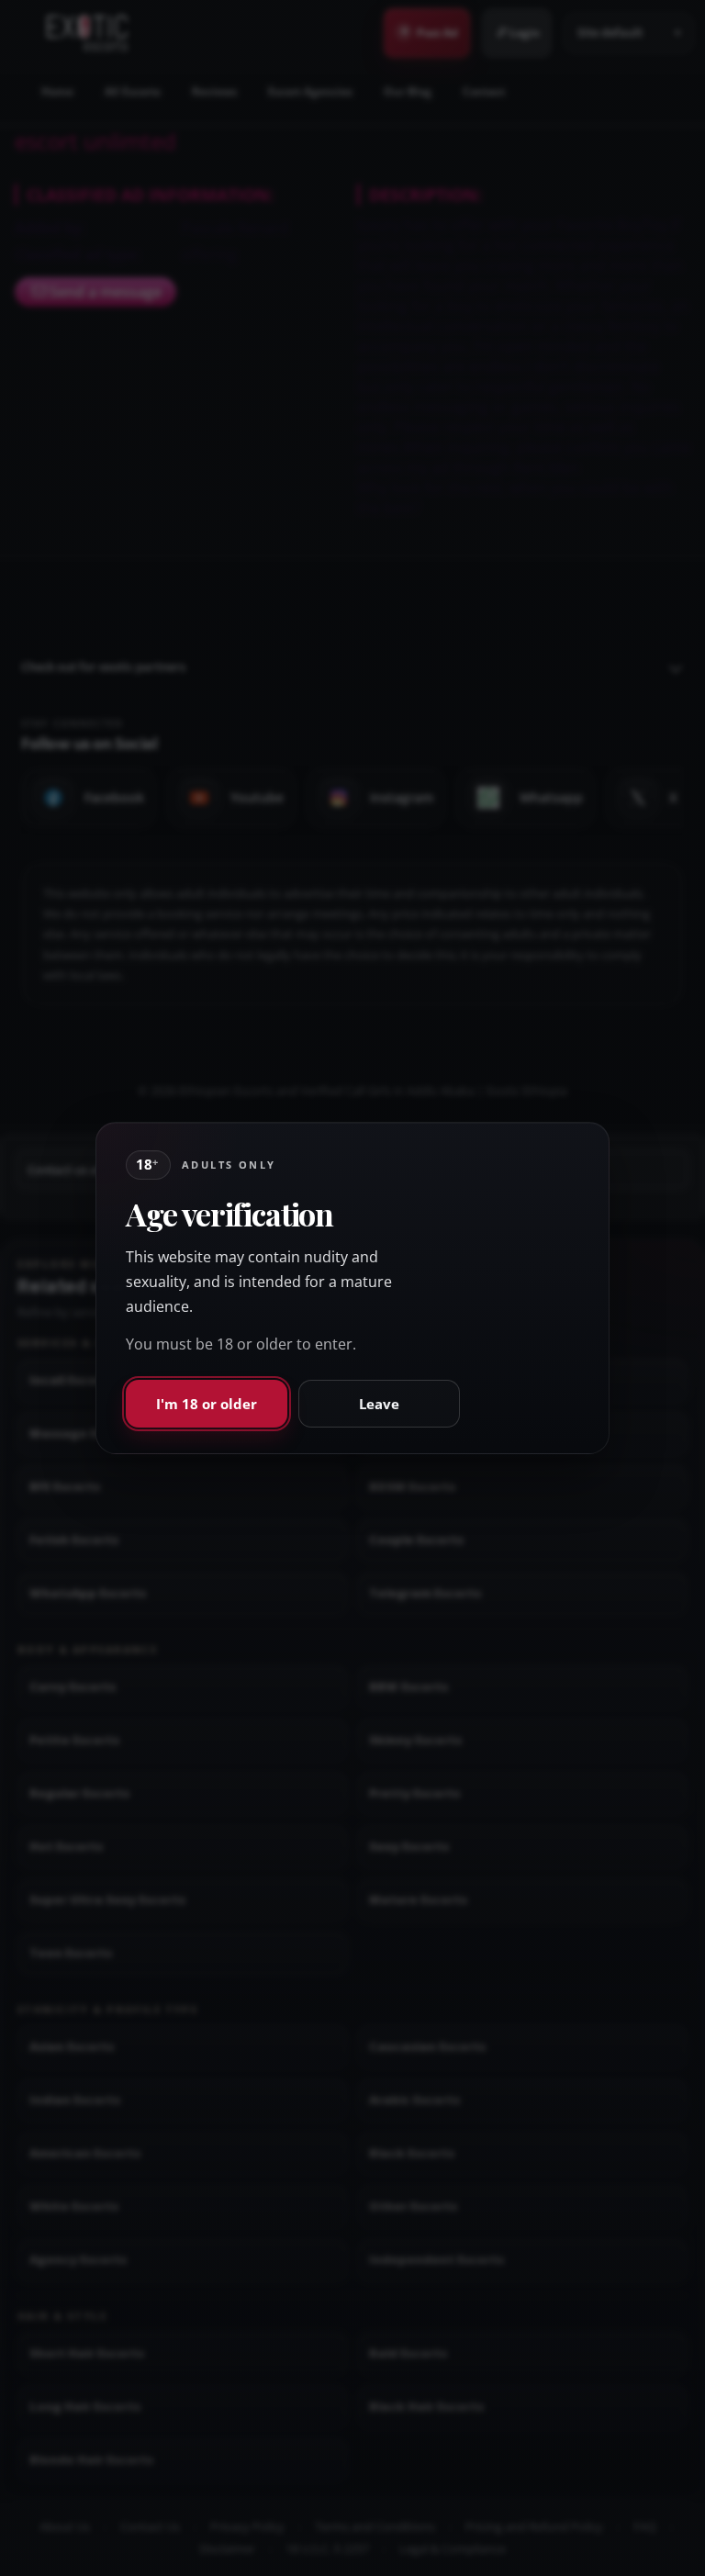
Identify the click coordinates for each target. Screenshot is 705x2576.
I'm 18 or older (207, 1404)
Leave (379, 1404)
